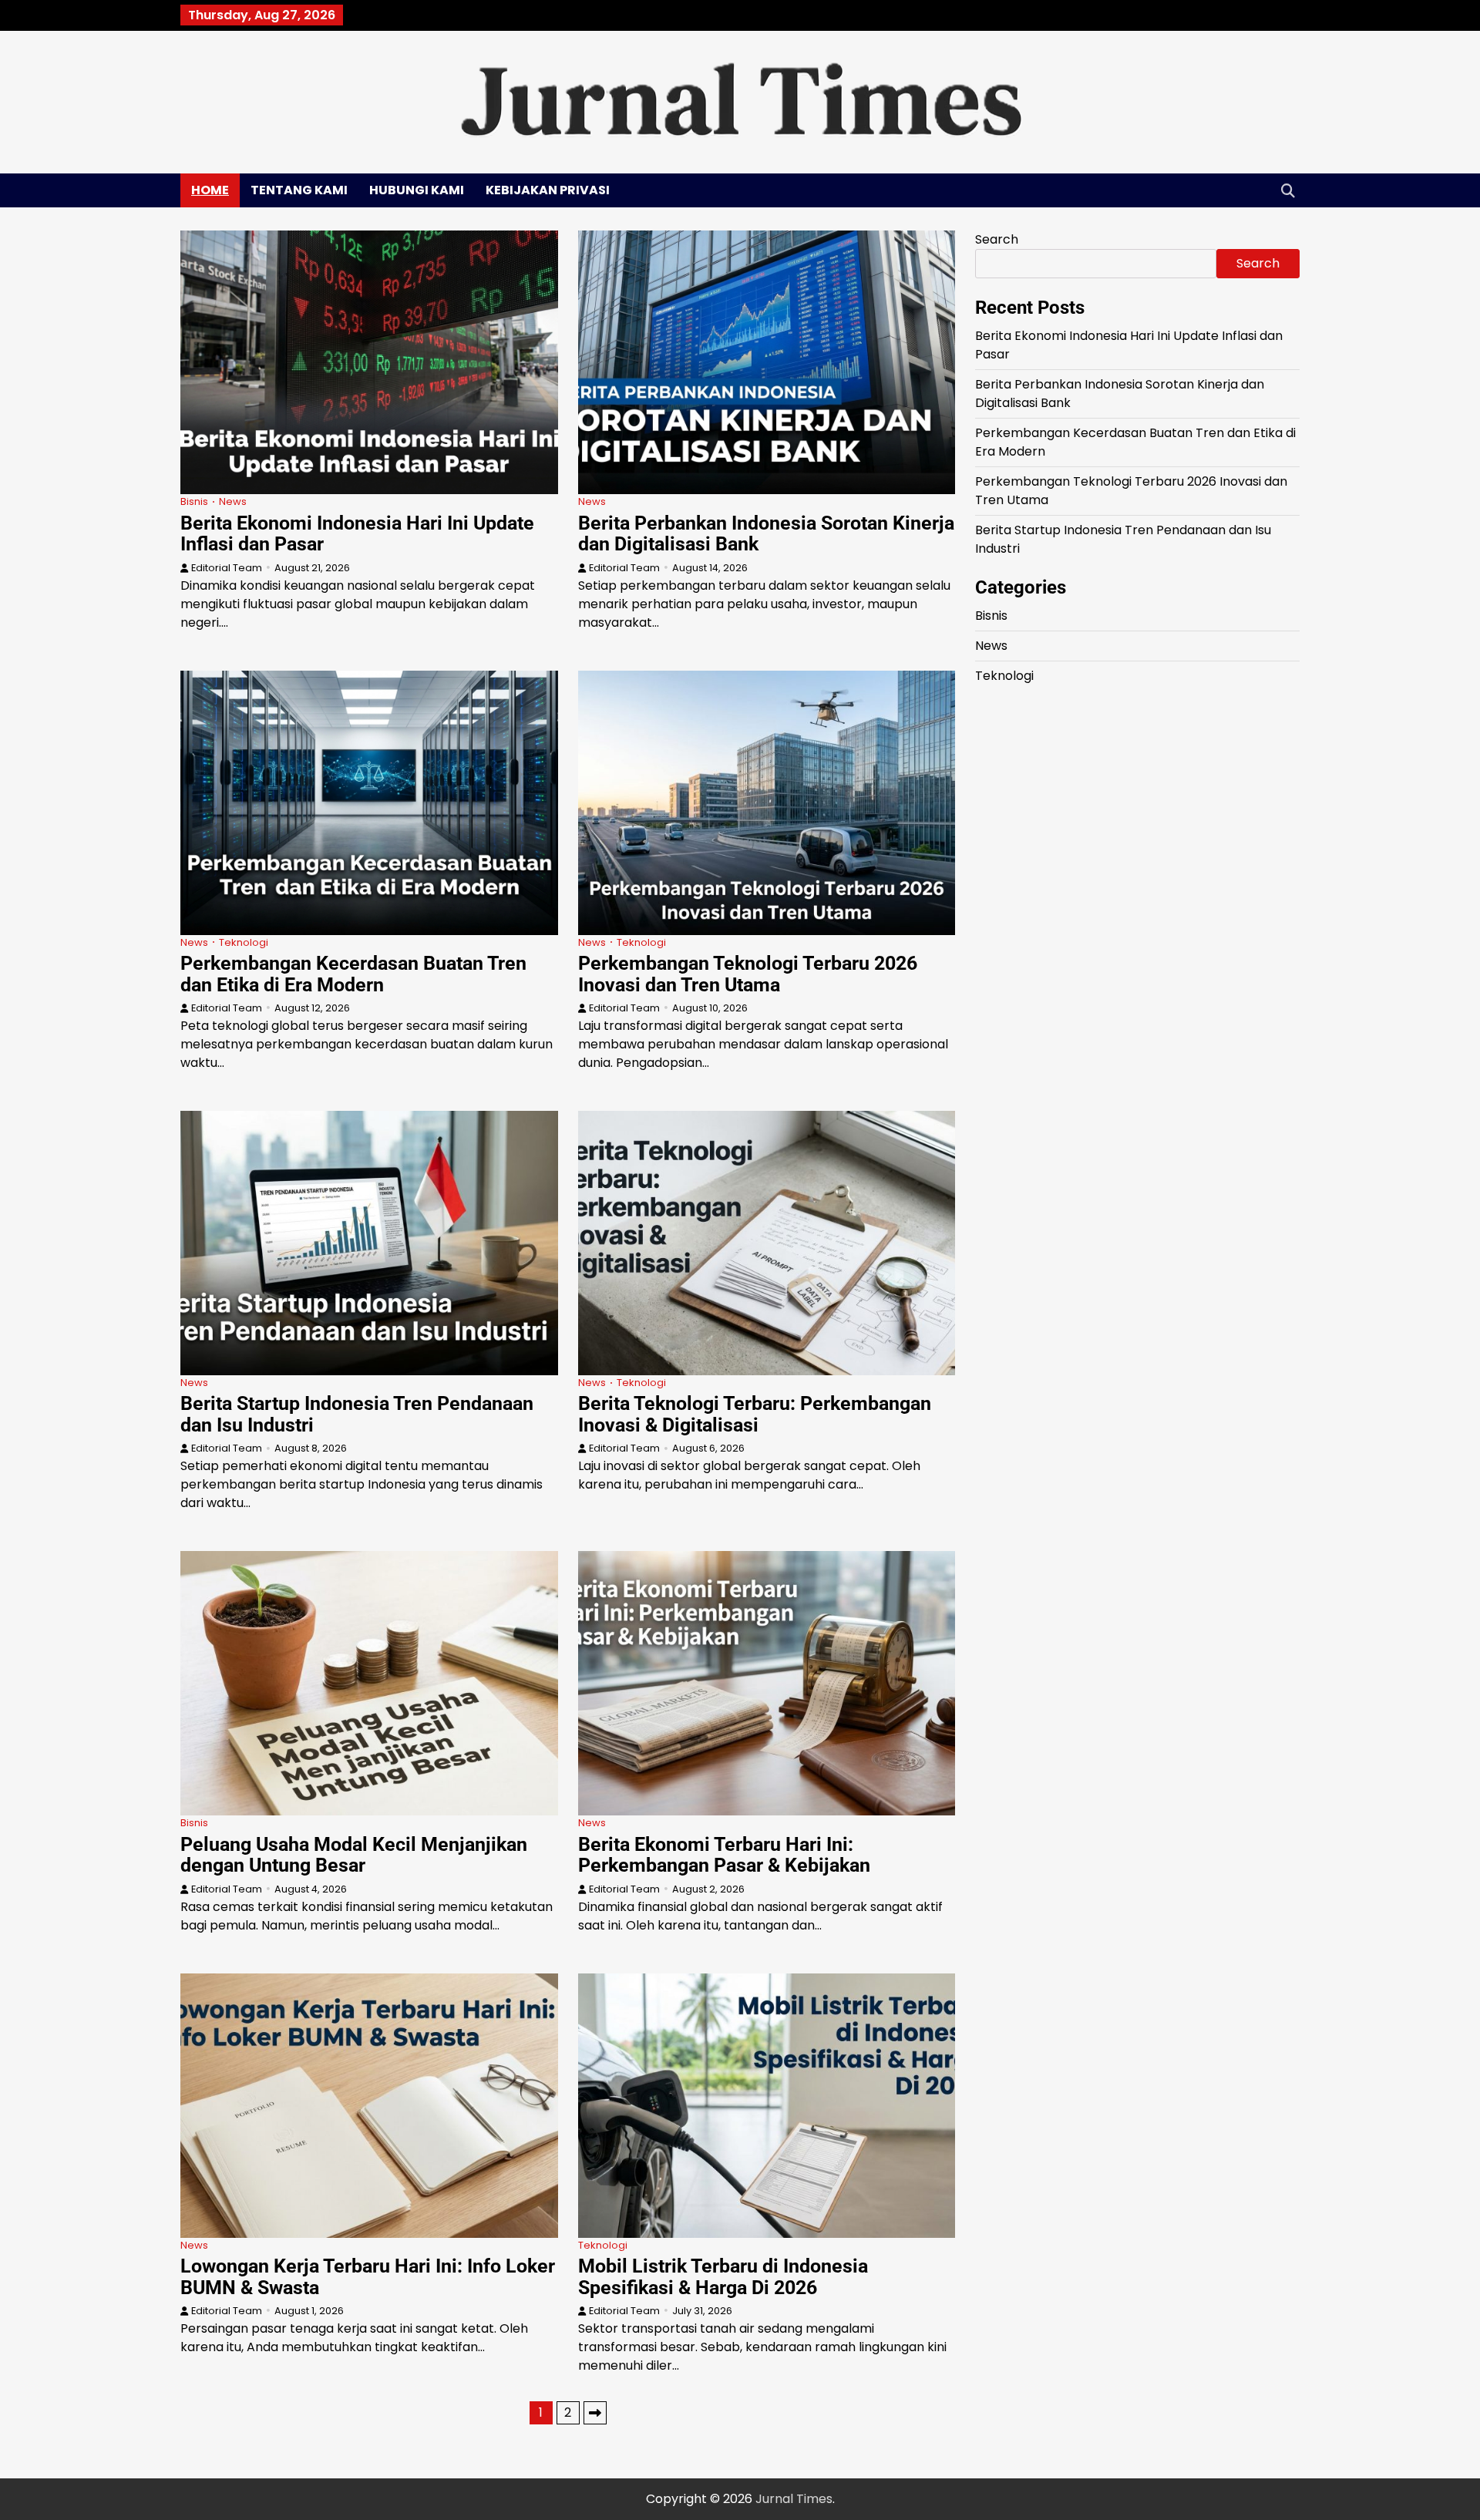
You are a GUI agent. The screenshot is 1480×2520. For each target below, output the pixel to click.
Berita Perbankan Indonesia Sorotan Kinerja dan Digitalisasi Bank (766, 534)
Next (595, 2413)
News (233, 501)
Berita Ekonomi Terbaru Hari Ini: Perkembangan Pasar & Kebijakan (724, 1855)
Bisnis (194, 501)
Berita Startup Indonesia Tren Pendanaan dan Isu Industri (357, 1414)
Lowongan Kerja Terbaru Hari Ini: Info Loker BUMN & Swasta (368, 2277)
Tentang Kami (299, 190)
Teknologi (244, 942)
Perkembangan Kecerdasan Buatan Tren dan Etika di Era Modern (353, 974)
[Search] (1288, 190)
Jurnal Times (794, 2499)
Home (210, 190)
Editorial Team (227, 568)
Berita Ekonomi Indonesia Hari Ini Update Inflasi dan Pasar (357, 534)
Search (997, 239)
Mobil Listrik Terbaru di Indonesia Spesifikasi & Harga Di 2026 (723, 2277)
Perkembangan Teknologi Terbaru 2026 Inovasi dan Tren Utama (748, 974)
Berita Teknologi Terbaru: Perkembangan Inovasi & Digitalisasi (755, 1414)
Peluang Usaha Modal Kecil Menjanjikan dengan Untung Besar (354, 1855)
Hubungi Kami (417, 190)
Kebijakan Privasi (548, 190)
